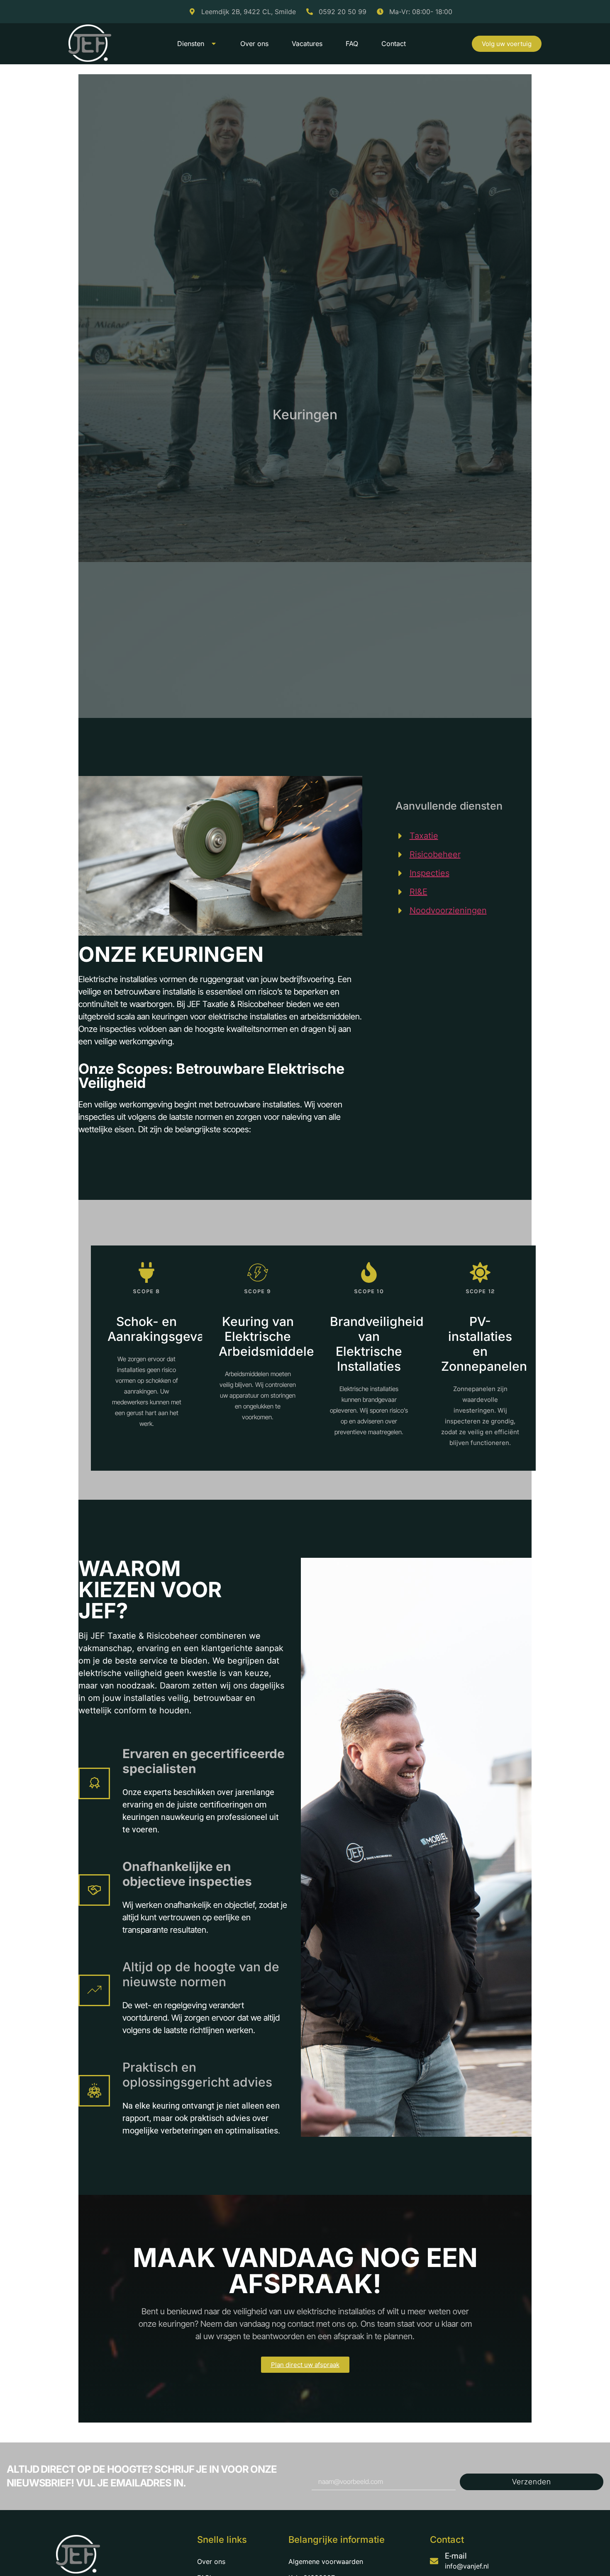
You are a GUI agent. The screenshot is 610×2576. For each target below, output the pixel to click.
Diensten (191, 44)
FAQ (352, 44)
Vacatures (307, 44)
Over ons (254, 44)
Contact (394, 44)
